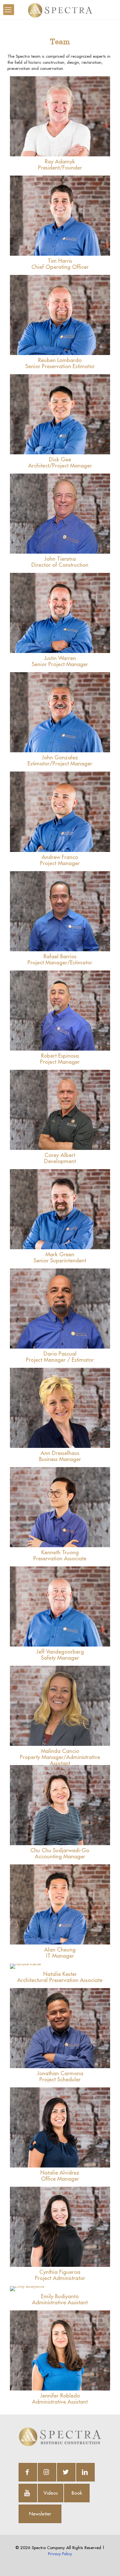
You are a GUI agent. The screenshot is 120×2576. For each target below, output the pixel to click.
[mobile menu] (9, 10)
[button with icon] (28, 2472)
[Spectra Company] (60, 10)
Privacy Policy (60, 2554)
